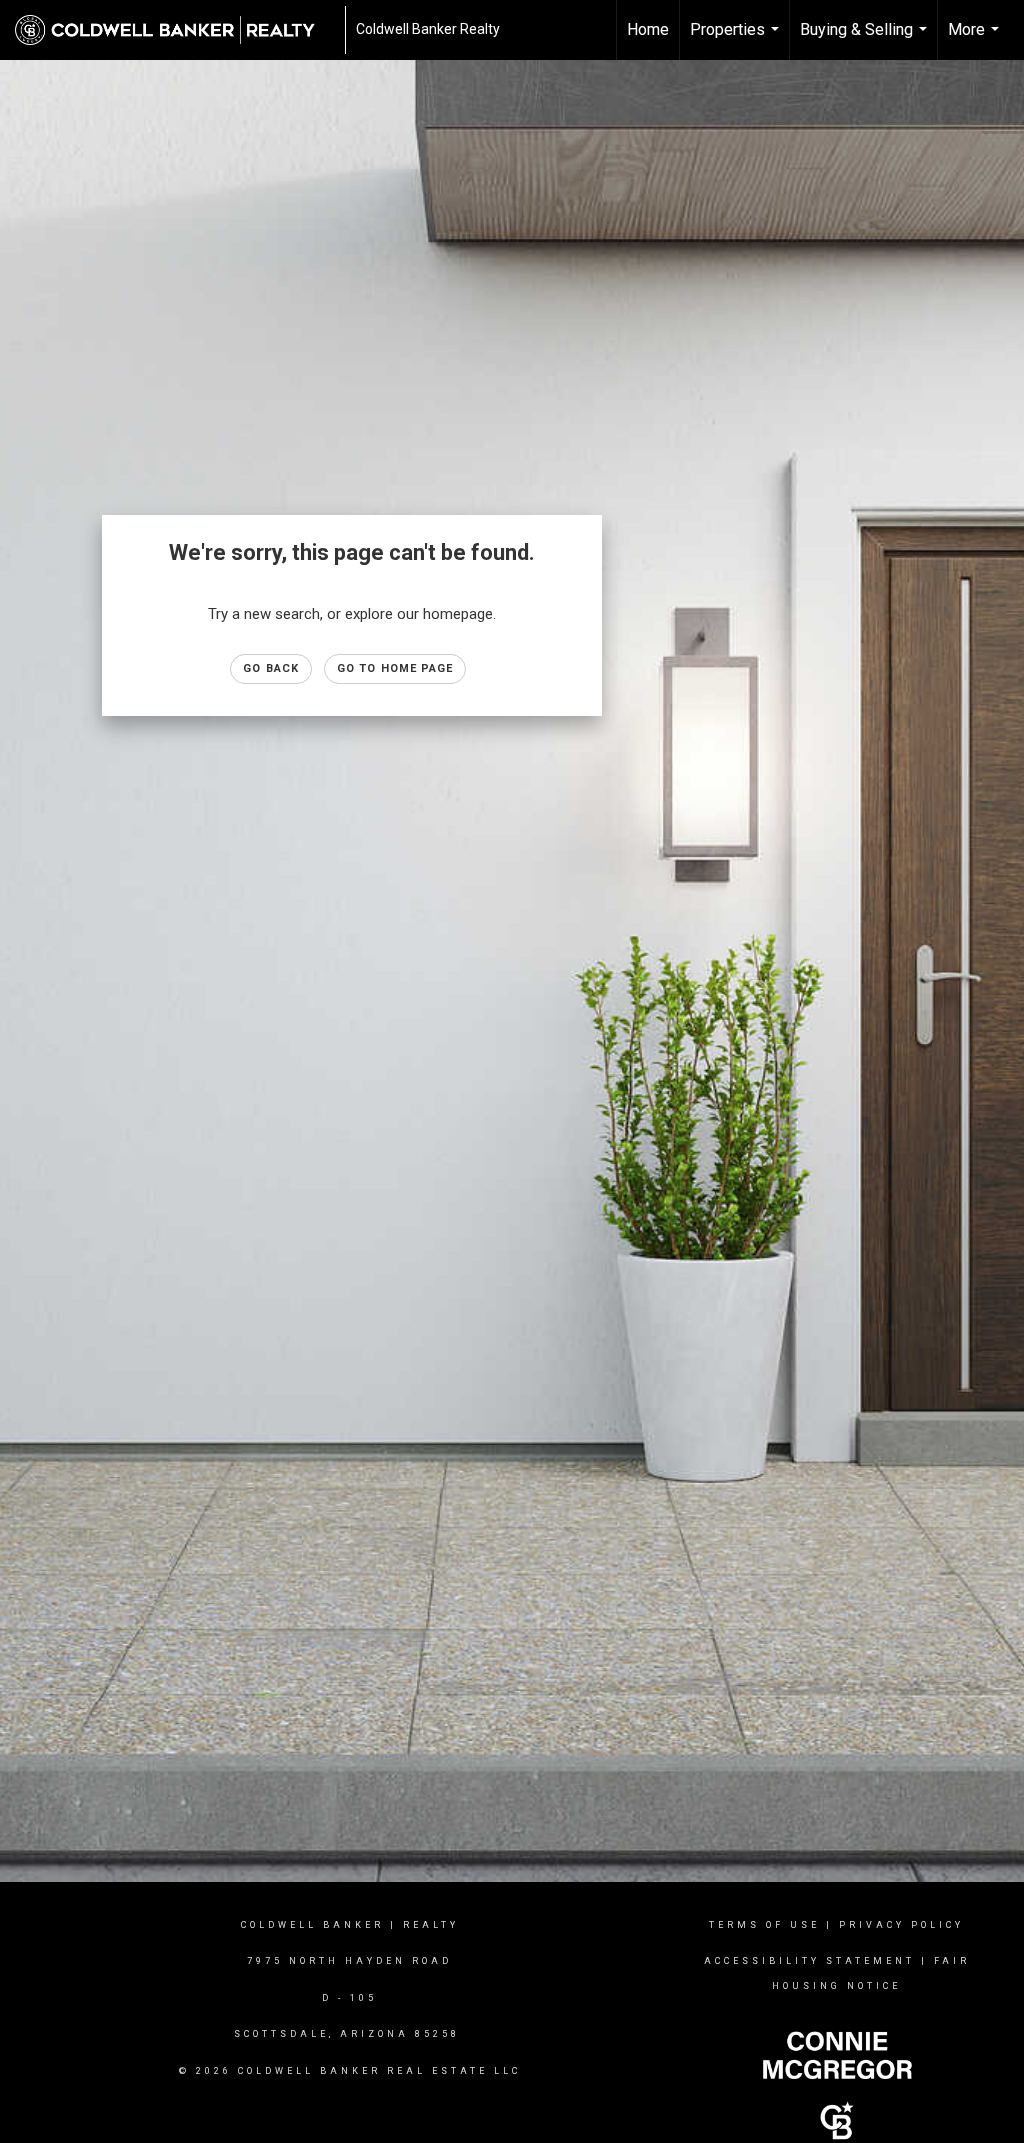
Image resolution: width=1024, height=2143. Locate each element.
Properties (737, 40)
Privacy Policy (901, 1925)
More (976, 40)
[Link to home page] (175, 30)
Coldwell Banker (312, 1925)
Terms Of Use (764, 1925)
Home (648, 29)
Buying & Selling (866, 40)
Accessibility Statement (809, 1961)
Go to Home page (395, 668)
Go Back (271, 668)
